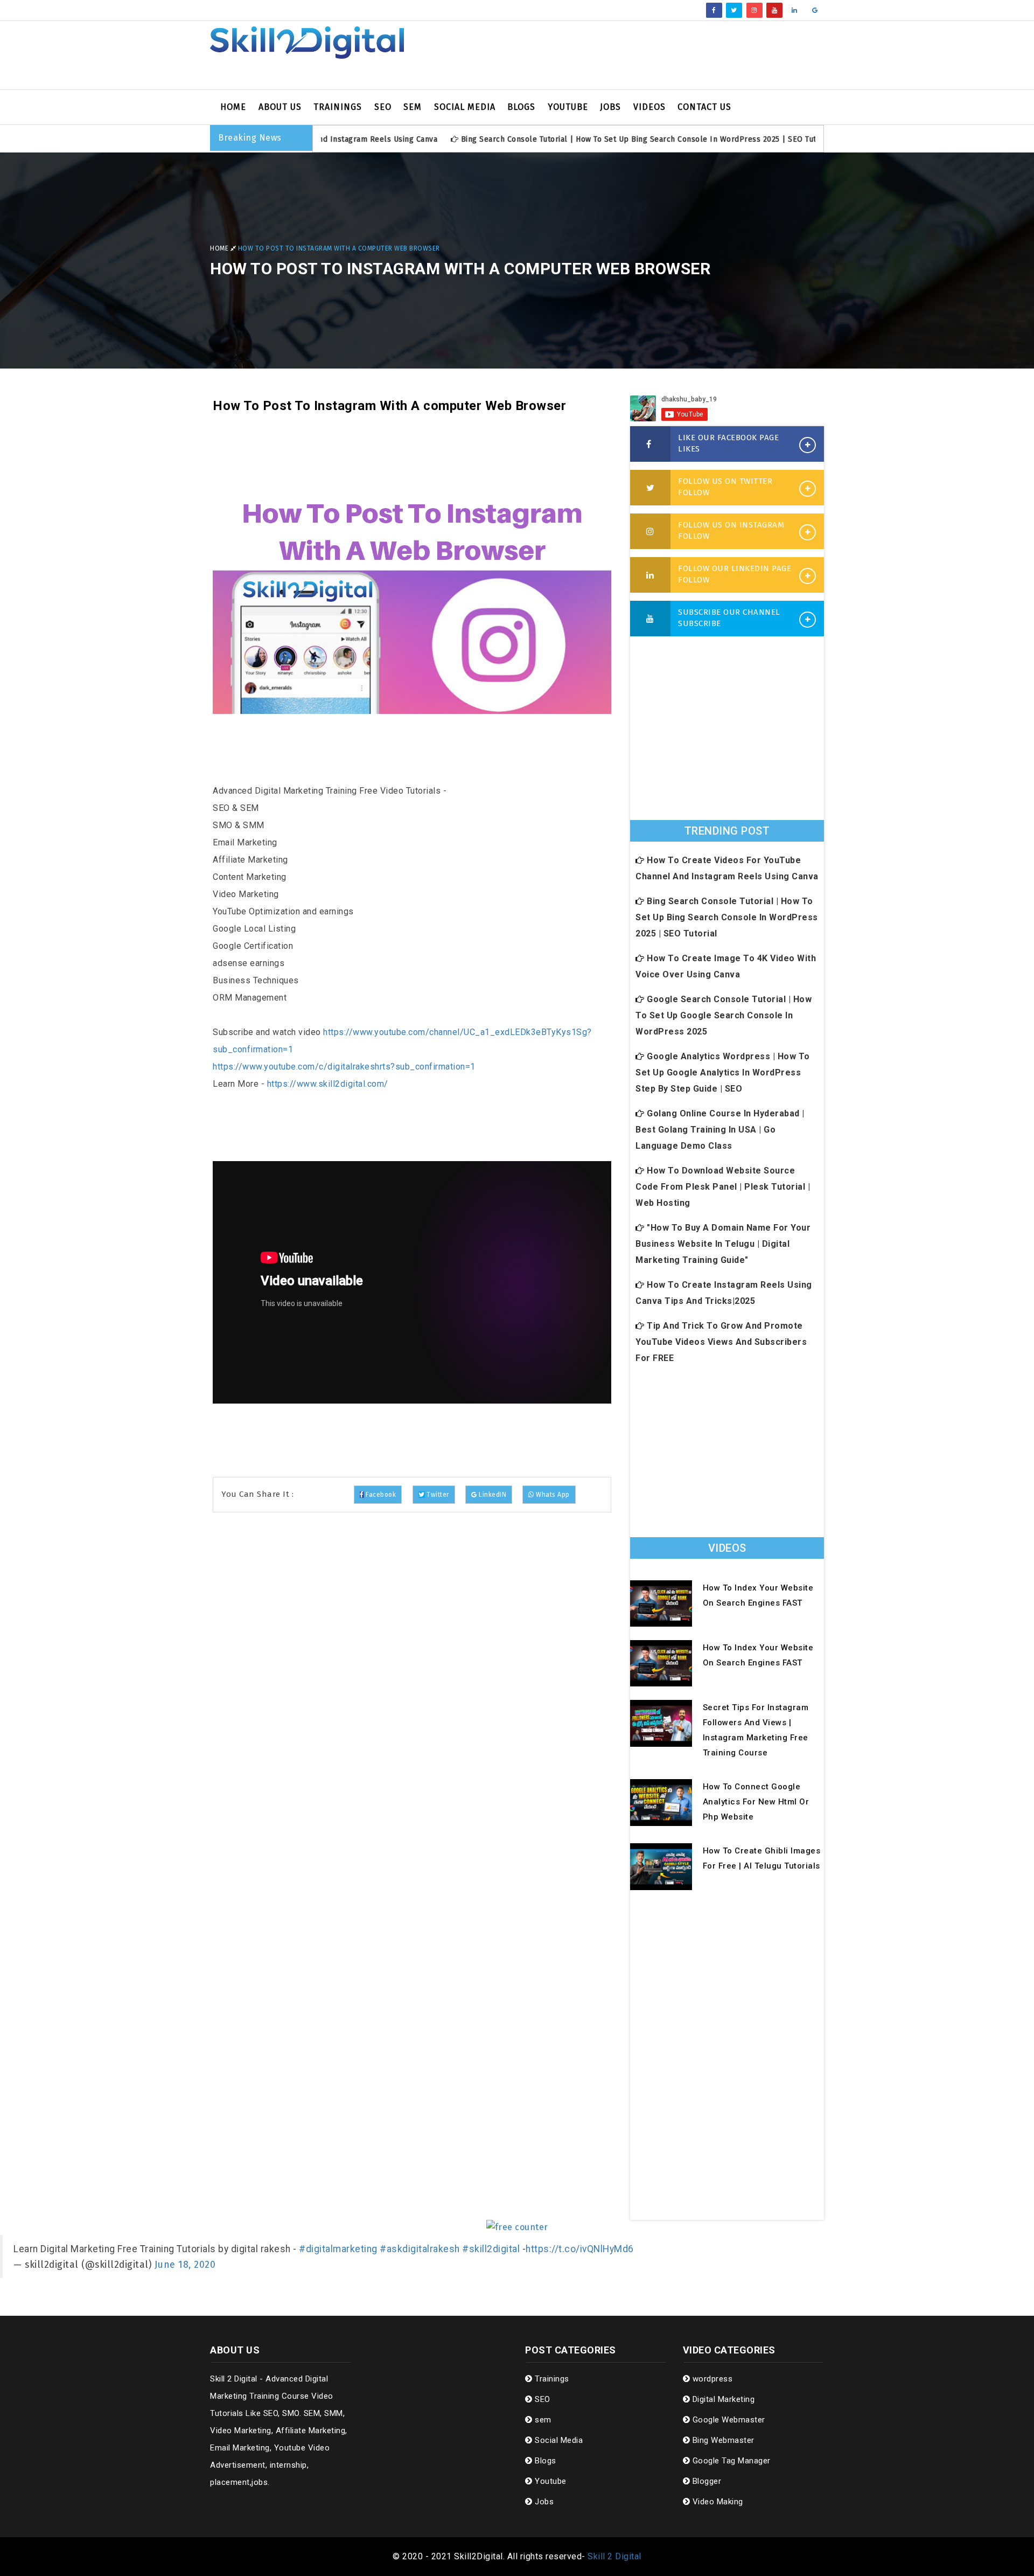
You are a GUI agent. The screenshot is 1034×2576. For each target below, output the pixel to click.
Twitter (436, 1495)
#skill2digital (491, 2249)
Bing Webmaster (722, 2440)
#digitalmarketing (338, 2249)
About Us (280, 107)
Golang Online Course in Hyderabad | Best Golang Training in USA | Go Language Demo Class (720, 1130)
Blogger (705, 2481)
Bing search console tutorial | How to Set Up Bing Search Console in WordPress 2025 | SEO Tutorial (575, 139)
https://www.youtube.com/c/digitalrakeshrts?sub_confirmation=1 (344, 1067)
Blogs (521, 107)
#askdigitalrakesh (420, 2249)
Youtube (568, 107)
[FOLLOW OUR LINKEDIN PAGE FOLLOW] (650, 575)
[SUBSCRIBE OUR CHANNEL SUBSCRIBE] (650, 619)
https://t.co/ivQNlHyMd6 (580, 2249)
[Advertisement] (622, 55)
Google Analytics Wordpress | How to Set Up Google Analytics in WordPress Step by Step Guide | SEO (723, 1072)
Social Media (465, 107)
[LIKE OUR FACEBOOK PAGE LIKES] (650, 445)
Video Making (717, 2502)
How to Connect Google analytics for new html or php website (756, 1802)
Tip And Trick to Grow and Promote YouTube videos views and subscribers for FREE (721, 1342)
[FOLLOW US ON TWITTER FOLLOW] (650, 488)
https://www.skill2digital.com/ (328, 1084)
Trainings (338, 107)
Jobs (610, 107)
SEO (383, 107)
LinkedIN (491, 1495)
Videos (649, 107)
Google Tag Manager (730, 2461)
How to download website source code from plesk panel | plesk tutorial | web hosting (723, 1187)
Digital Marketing (722, 2399)
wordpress (711, 2379)
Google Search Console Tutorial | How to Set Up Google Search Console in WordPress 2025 (724, 1015)
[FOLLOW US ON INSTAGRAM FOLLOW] (650, 532)
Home (233, 107)
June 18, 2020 (185, 2265)
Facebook (380, 1495)
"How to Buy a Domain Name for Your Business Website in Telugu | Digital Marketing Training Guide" (723, 1244)
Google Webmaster (728, 2420)
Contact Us (704, 107)
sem (413, 107)
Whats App (552, 1495)
